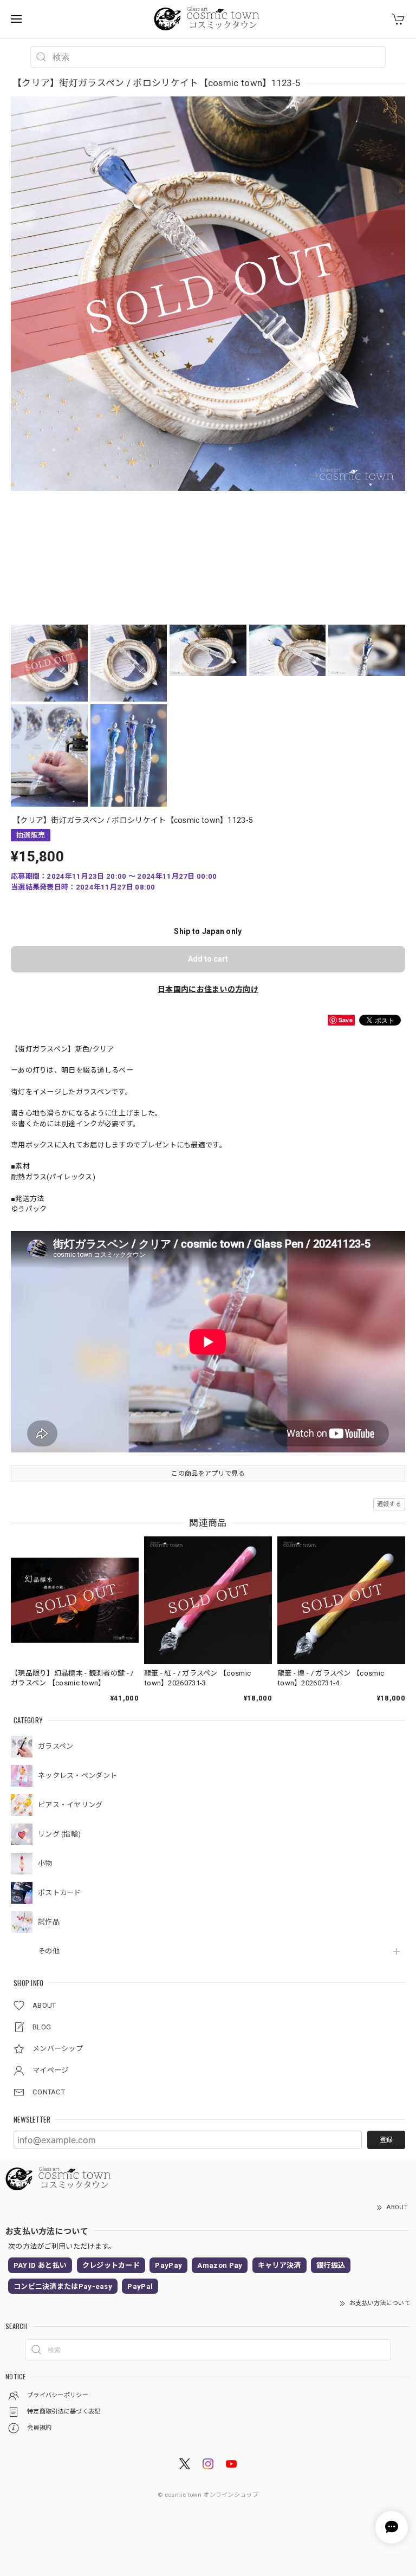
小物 (45, 1863)
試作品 (49, 1922)
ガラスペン (56, 1746)
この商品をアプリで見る (208, 1474)
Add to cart (208, 959)
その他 (49, 1951)
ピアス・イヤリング (70, 1805)
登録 (386, 2140)
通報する (389, 1504)
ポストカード (60, 1893)
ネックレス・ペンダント (77, 1776)
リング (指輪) (59, 1834)
